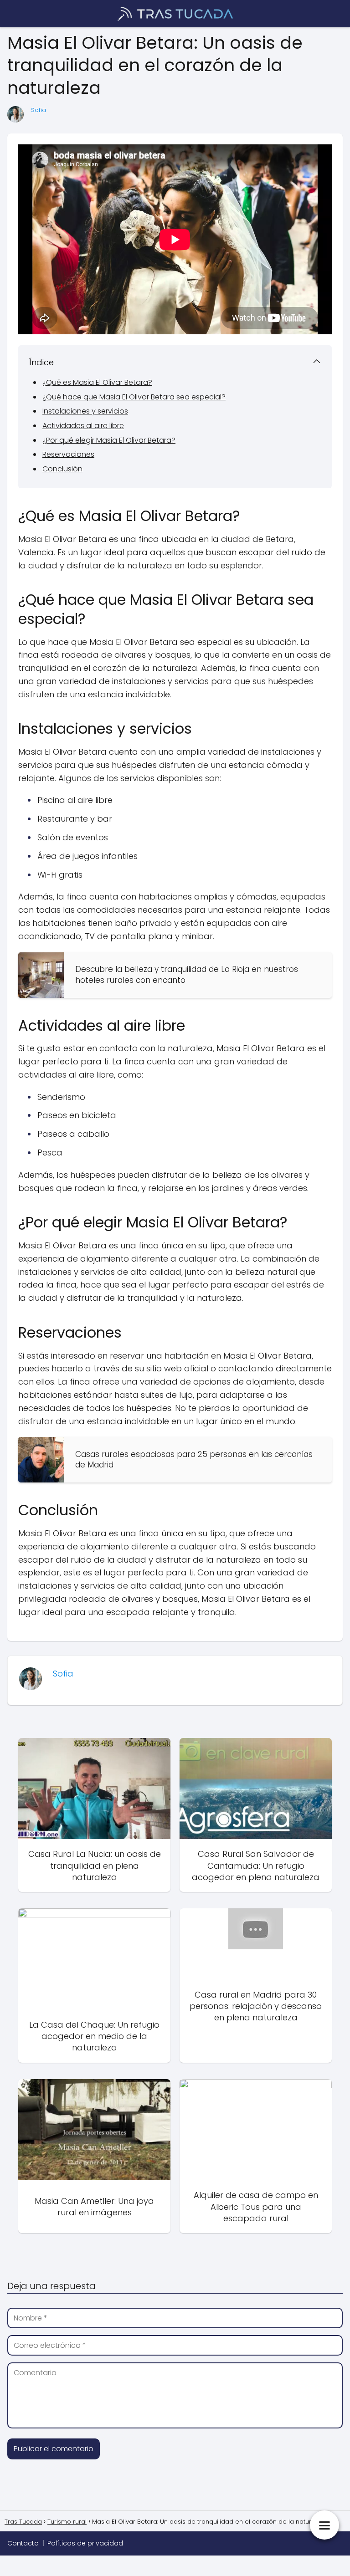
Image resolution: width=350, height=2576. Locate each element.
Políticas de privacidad (85, 2543)
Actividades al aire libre (83, 426)
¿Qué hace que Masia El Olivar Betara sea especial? (134, 397)
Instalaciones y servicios (85, 411)
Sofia (39, 110)
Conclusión (62, 469)
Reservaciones (68, 454)
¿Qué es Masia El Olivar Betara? (97, 382)
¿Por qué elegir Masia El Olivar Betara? (109, 440)
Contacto (23, 2543)
